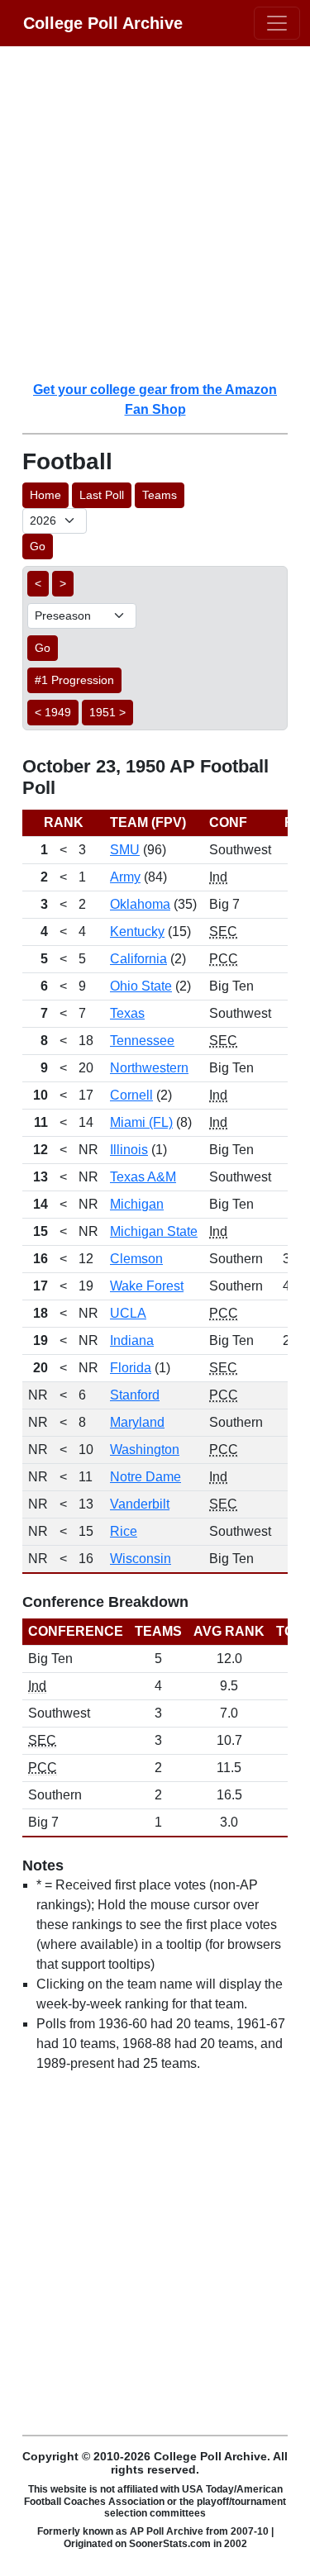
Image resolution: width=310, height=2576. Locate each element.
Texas (127, 1013)
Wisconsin (141, 1559)
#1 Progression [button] (74, 680)
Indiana (132, 1340)
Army (125, 877)
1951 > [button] (107, 712)
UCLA (128, 1313)
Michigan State (154, 1231)
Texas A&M (143, 1177)
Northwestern (149, 1068)
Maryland (137, 1422)
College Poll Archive (103, 23)
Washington (145, 1450)
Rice (124, 1531)
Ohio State (141, 986)
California (138, 959)
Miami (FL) (141, 1122)
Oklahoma (140, 904)
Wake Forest (147, 1286)
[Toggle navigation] (277, 23)
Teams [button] (160, 495)
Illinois (129, 1150)
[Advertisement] (155, 213)
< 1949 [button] (53, 712)
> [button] (63, 583)
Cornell (131, 1095)
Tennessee (142, 1041)
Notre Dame (145, 1477)
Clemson (136, 1259)
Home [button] (45, 495)
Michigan (137, 1204)
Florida (131, 1368)
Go (38, 546)
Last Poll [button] (102, 495)
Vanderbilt (140, 1504)
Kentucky (137, 932)
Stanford (135, 1395)
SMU (125, 850)
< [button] (38, 583)
